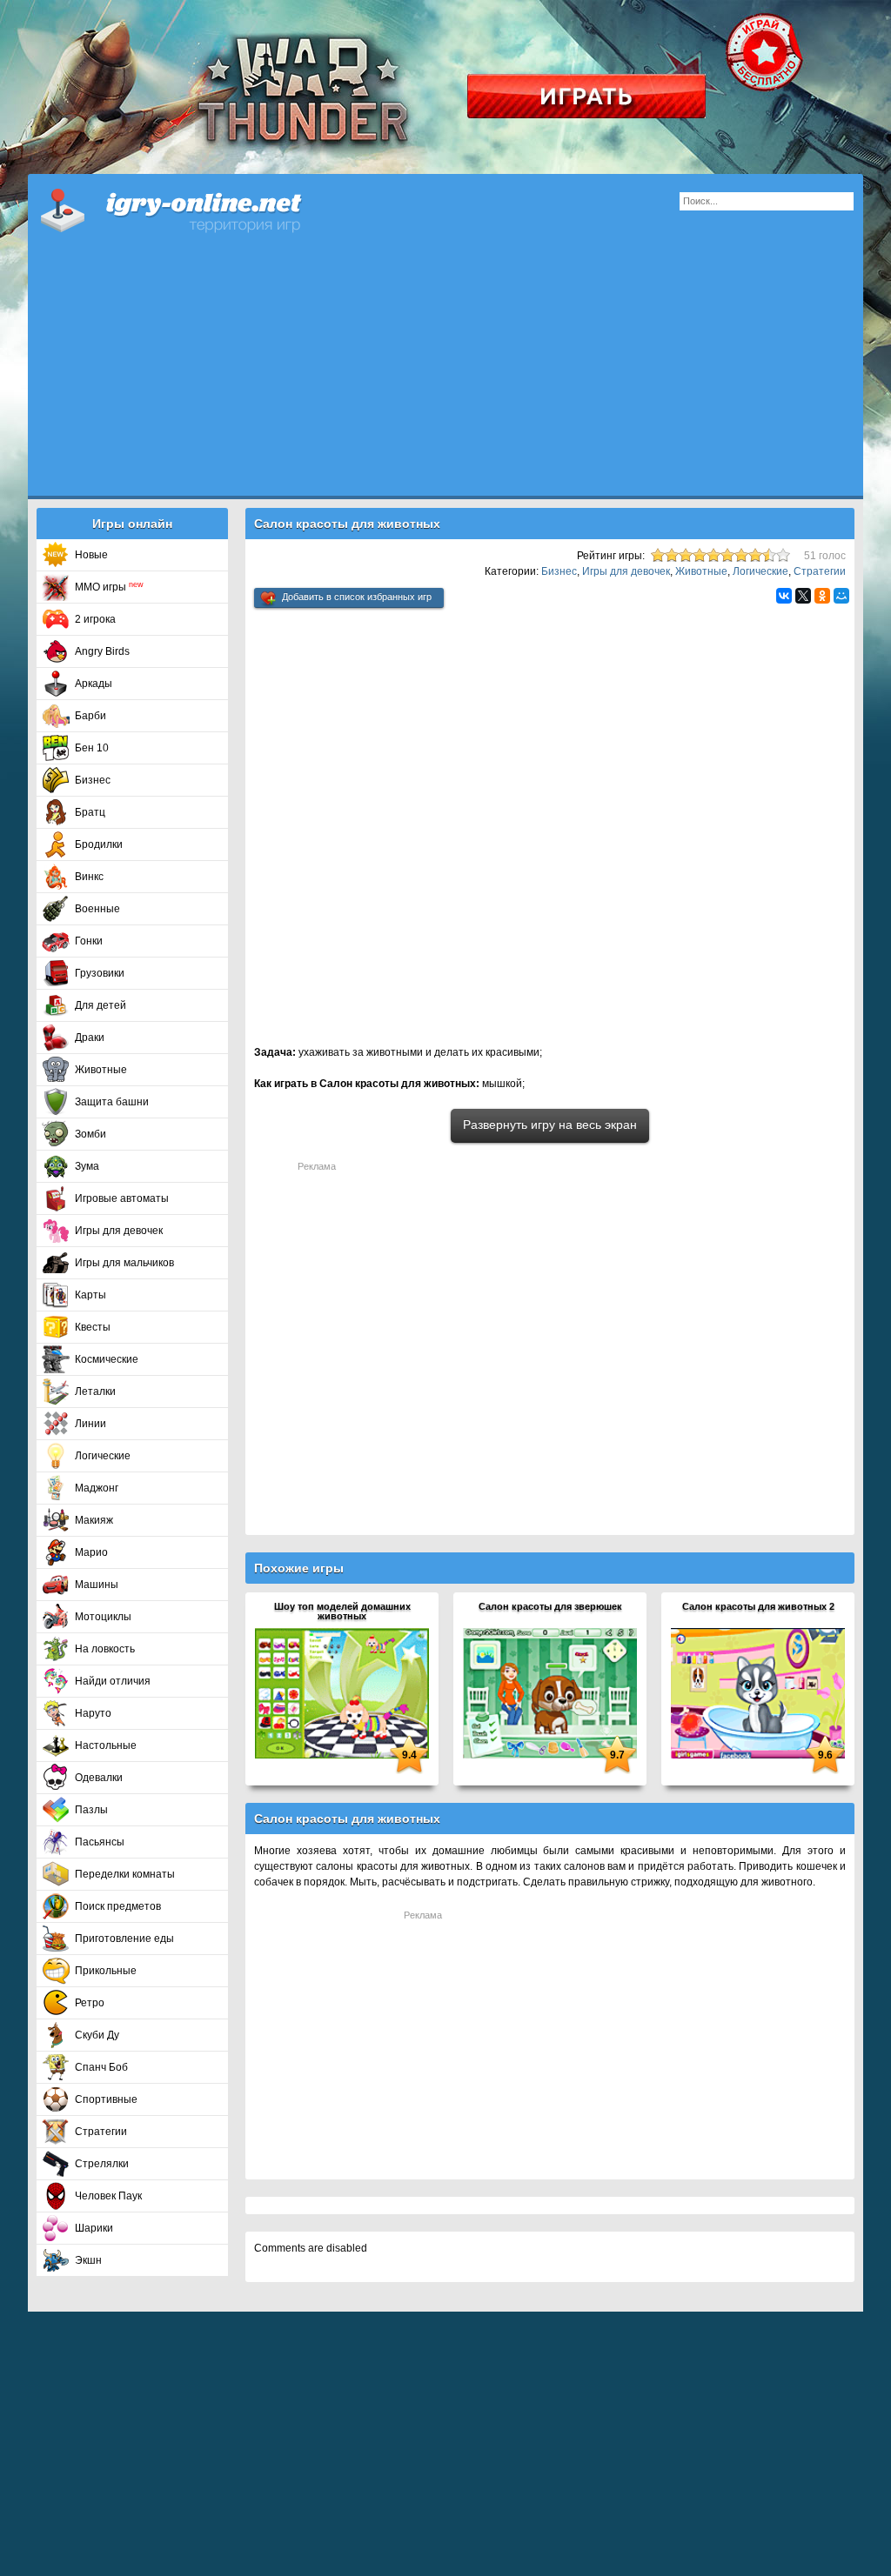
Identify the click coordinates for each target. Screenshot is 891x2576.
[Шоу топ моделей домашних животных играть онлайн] (342, 1692)
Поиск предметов (118, 1906)
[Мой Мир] (841, 596)
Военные (97, 909)
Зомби (90, 1134)
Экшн (88, 2260)
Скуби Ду (97, 2035)
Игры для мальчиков (124, 1263)
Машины (97, 1585)
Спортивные (106, 2099)
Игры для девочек (119, 1231)
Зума (87, 1166)
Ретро (90, 2003)
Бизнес (93, 780)
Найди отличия (113, 1681)
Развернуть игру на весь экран (550, 1124)
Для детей (100, 1005)
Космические (107, 1359)
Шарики (94, 2228)
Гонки (89, 941)
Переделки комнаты (125, 1874)
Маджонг (97, 1488)
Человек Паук (108, 2196)
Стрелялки (102, 2164)
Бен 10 (92, 748)
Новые (91, 555)
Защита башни (112, 1102)
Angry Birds (102, 651)
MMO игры (109, 587)
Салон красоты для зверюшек (550, 1606)
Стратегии (101, 2132)
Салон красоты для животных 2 (758, 1606)
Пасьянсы (100, 1842)
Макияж (94, 1520)
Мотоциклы (103, 1617)
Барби (90, 716)
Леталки (95, 1391)
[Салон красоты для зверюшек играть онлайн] (550, 1692)
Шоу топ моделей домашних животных (342, 1611)
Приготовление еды (124, 1939)
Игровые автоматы (122, 1198)
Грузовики (100, 973)
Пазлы (91, 1810)
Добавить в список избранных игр (357, 597)
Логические (103, 1456)
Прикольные (106, 1971)
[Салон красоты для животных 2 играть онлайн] (758, 1692)
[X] (803, 596)
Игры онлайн (193, 209)
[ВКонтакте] (784, 596)
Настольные (106, 1745)
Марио (91, 1552)
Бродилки (99, 844)
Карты (90, 1295)
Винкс (89, 877)
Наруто (93, 1713)
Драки (90, 1038)
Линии (90, 1424)
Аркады (94, 684)
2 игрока (95, 619)
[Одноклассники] (822, 596)
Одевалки (99, 1778)
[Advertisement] (445, 374)
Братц (90, 812)
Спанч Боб (101, 2067)
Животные (101, 1070)
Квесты (93, 1327)
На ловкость (105, 1649)
